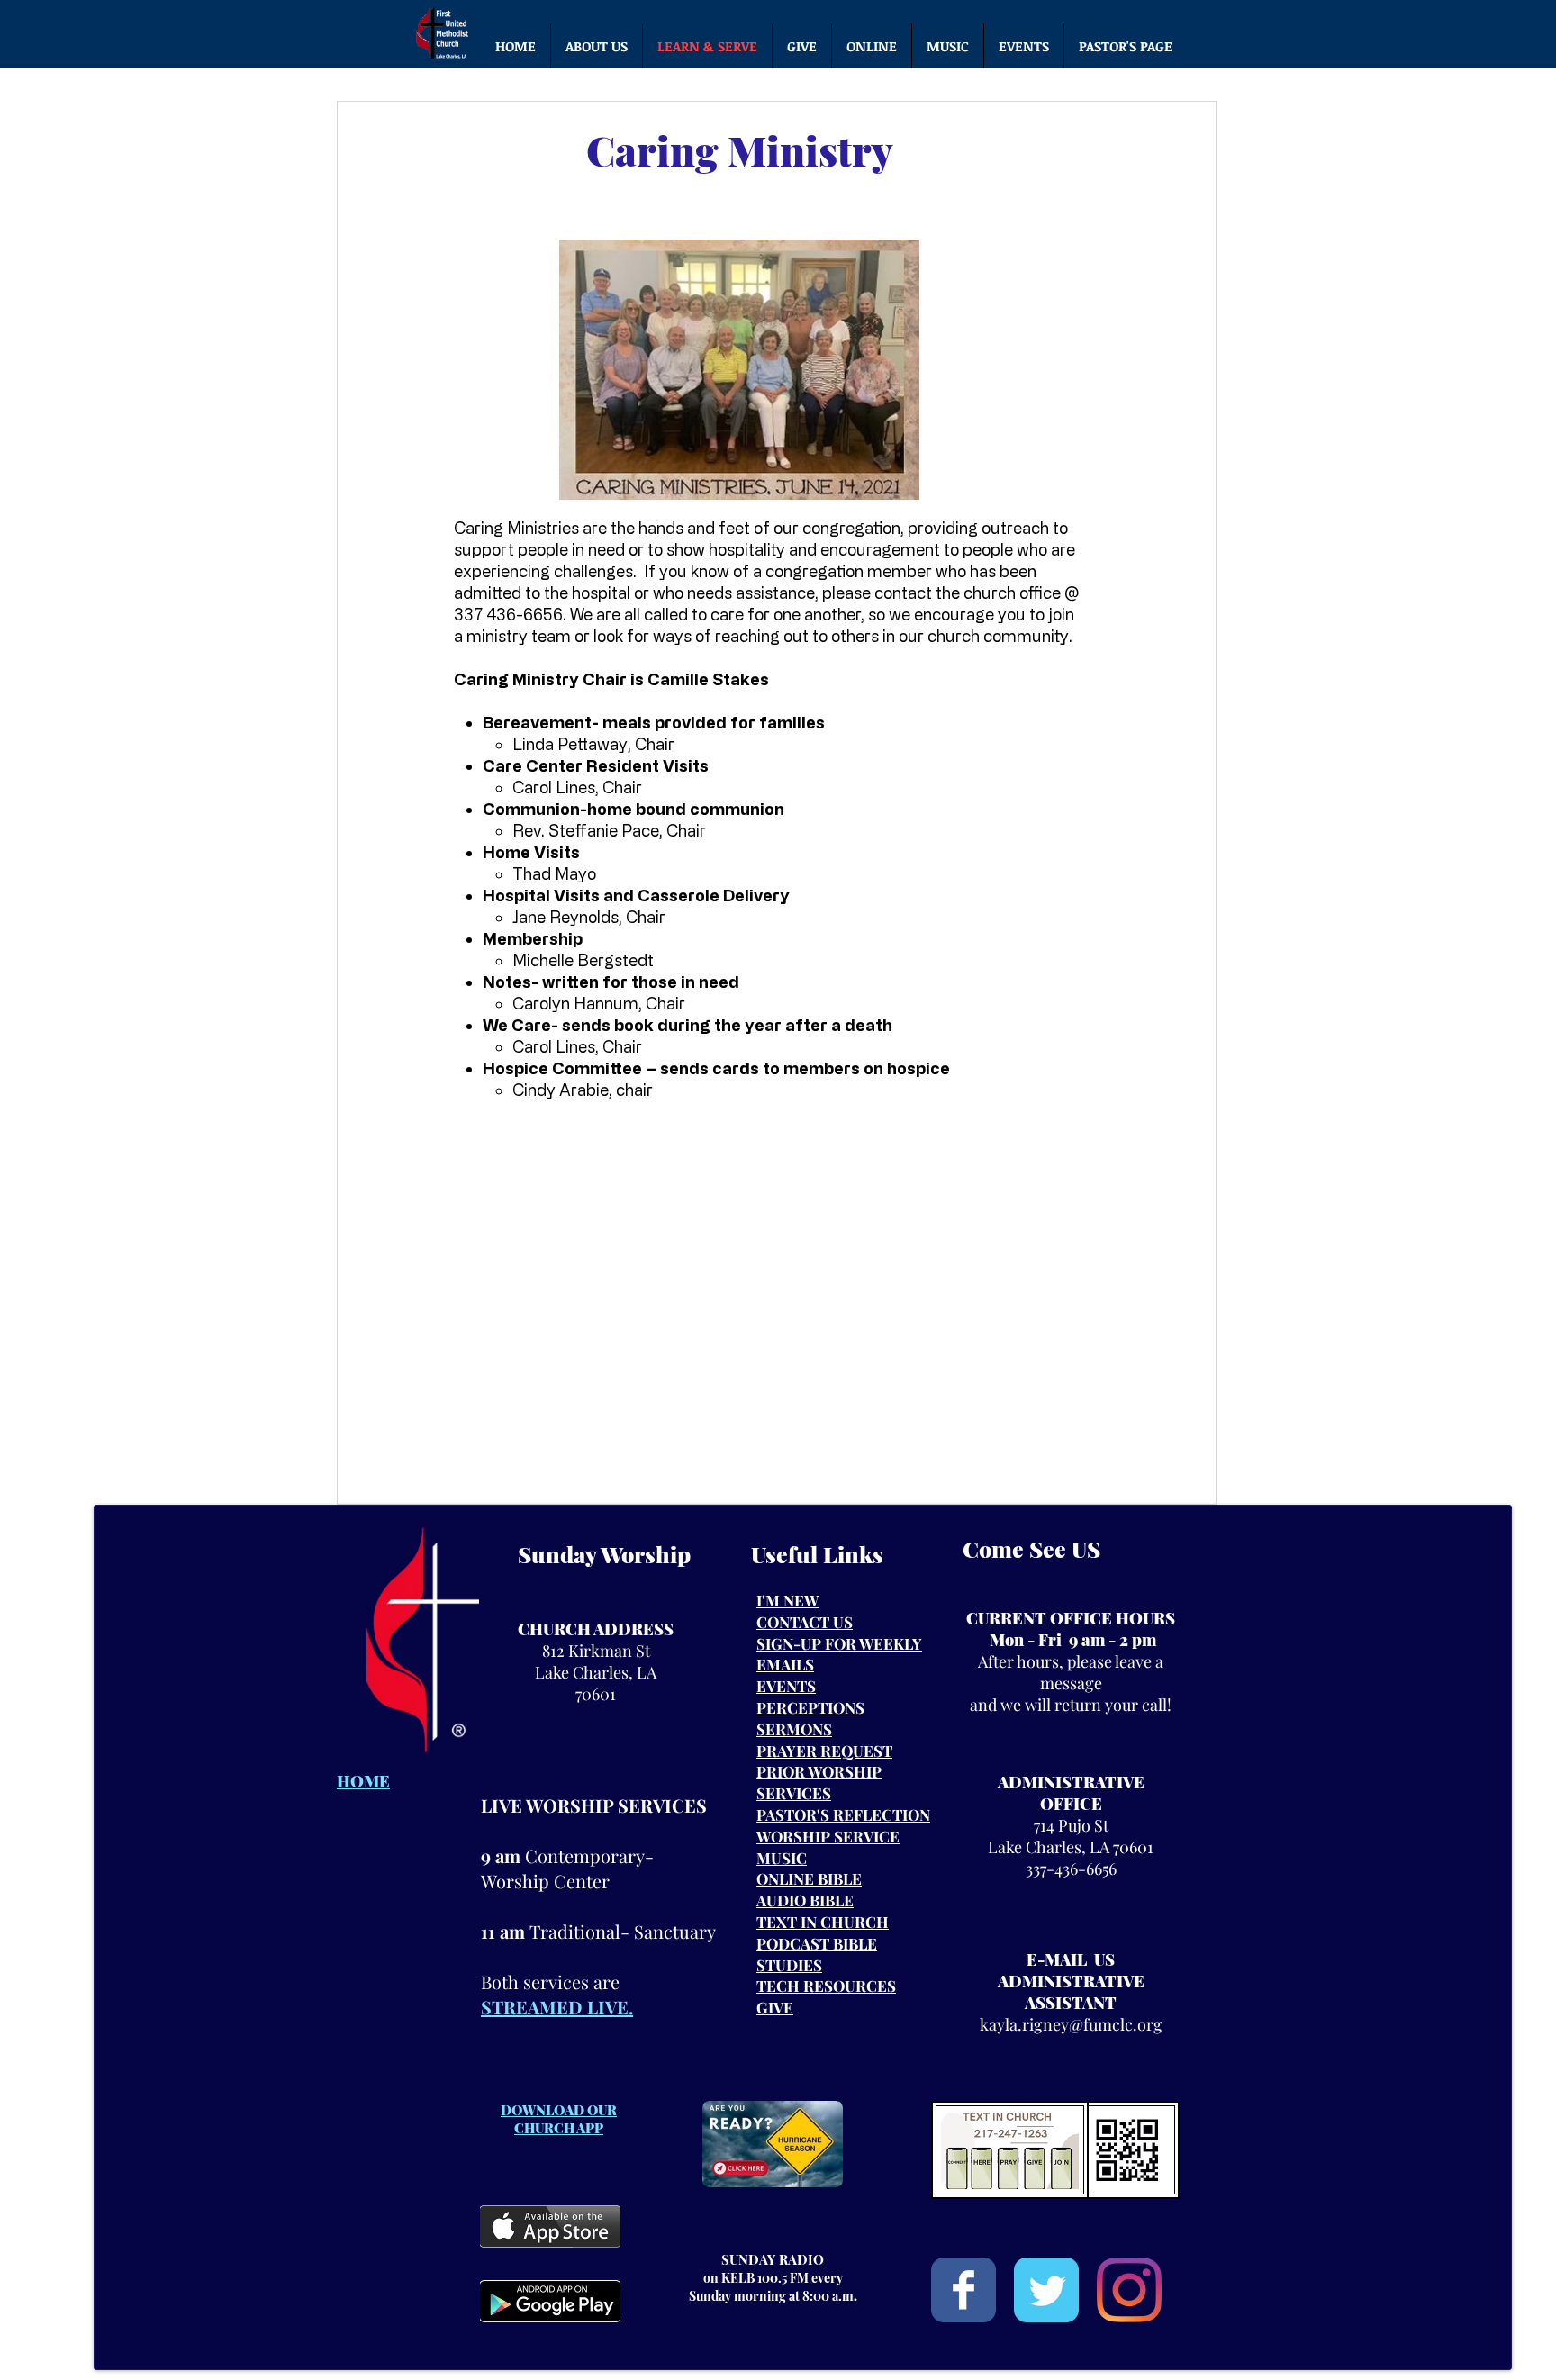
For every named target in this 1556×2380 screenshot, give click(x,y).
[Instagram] (1129, 2290)
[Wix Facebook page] (963, 2290)
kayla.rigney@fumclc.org (1071, 2024)
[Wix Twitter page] (1046, 2290)
